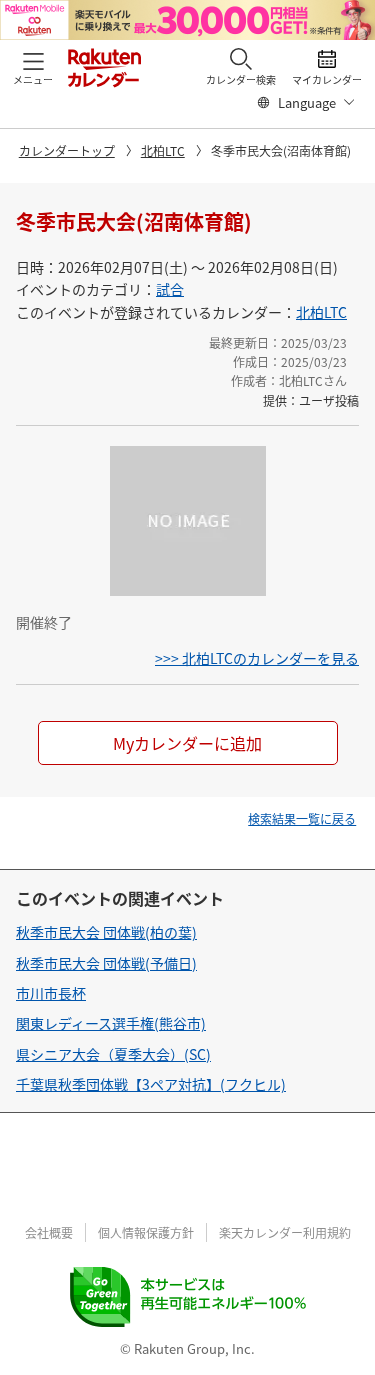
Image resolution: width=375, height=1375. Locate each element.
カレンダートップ (67, 150)
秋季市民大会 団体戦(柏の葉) (106, 932)
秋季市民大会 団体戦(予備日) (106, 963)
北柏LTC (163, 150)
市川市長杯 (51, 993)
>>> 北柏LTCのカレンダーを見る (257, 658)
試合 (170, 289)
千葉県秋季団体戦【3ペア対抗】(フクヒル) (151, 1084)
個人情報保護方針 (146, 1232)
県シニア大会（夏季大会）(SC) (113, 1054)
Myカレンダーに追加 (187, 743)
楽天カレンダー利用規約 (285, 1232)
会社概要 (49, 1232)
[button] (33, 66)
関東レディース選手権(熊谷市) (111, 1023)
